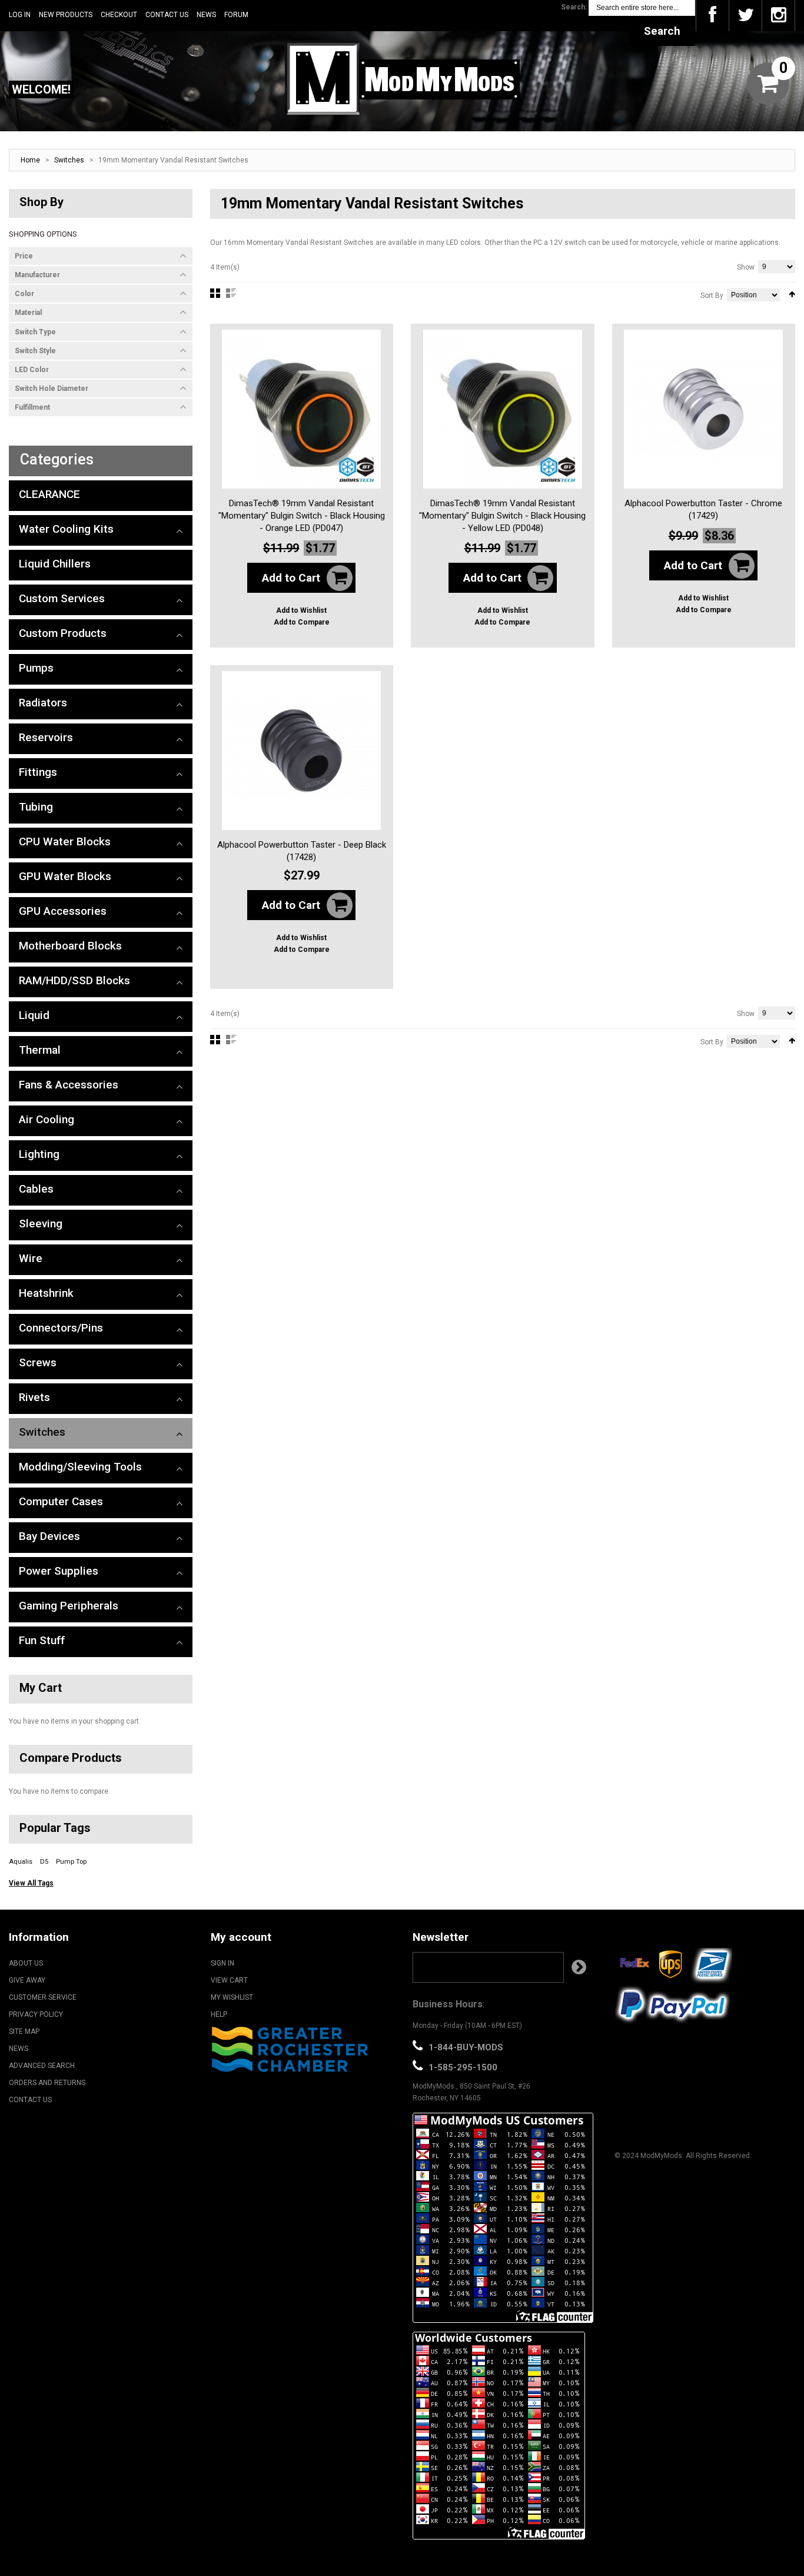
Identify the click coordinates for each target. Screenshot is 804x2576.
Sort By (712, 296)
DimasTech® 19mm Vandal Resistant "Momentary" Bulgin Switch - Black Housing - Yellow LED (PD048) (502, 516)
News (206, 15)
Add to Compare (302, 622)
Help (219, 2014)
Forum (236, 15)
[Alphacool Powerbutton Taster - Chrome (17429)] (703, 409)
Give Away (27, 1980)
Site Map (24, 2031)
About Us (26, 1963)
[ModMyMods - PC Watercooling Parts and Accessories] (402, 78)
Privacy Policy (36, 2014)
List (231, 293)
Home (30, 160)
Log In (20, 15)
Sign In (222, 1963)
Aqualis (21, 1862)
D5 (44, 1862)
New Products (66, 15)
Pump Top (71, 1862)
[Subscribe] (579, 1967)
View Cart (229, 1980)
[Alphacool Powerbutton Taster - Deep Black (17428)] (301, 751)
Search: (574, 7)
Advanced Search (42, 2066)
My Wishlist (232, 1997)
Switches (69, 160)
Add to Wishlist (301, 610)
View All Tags (31, 1883)
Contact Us (167, 15)
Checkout (119, 15)
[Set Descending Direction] (792, 294)
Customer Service (43, 1997)
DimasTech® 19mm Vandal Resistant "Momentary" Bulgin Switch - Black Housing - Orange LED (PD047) (302, 516)
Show (746, 267)
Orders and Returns (47, 2083)
